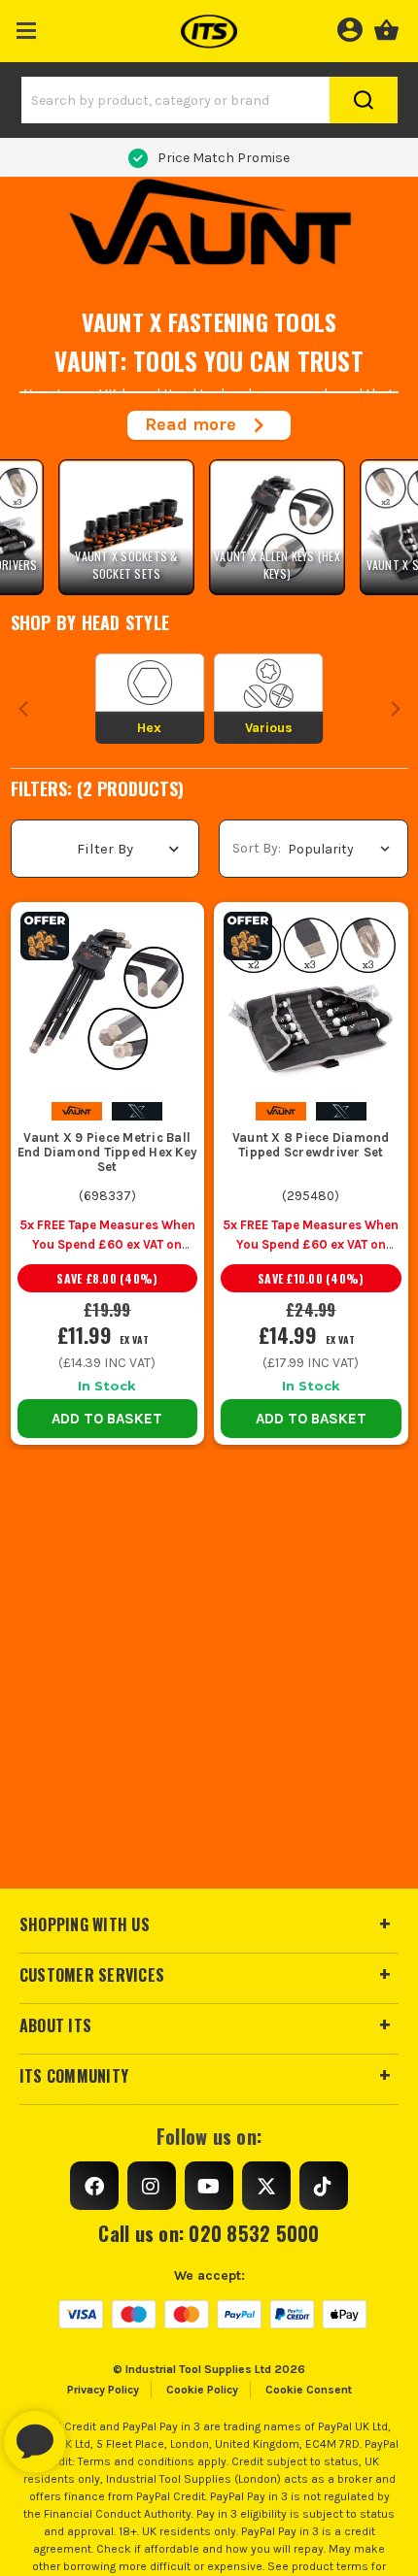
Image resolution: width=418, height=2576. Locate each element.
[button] (27, 27)
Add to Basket (107, 1419)
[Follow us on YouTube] (209, 2186)
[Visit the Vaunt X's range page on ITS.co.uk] (137, 1110)
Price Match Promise (224, 158)
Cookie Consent (309, 2390)
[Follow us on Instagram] (152, 2186)
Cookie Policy (202, 2390)
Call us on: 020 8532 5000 (209, 2233)
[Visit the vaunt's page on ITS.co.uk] (77, 1110)
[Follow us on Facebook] (94, 2186)
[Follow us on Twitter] (266, 2186)
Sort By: (257, 848)
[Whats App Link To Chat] (97, 2432)
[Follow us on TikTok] (324, 2186)
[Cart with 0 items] (386, 27)
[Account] (349, 27)
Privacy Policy (103, 2390)
